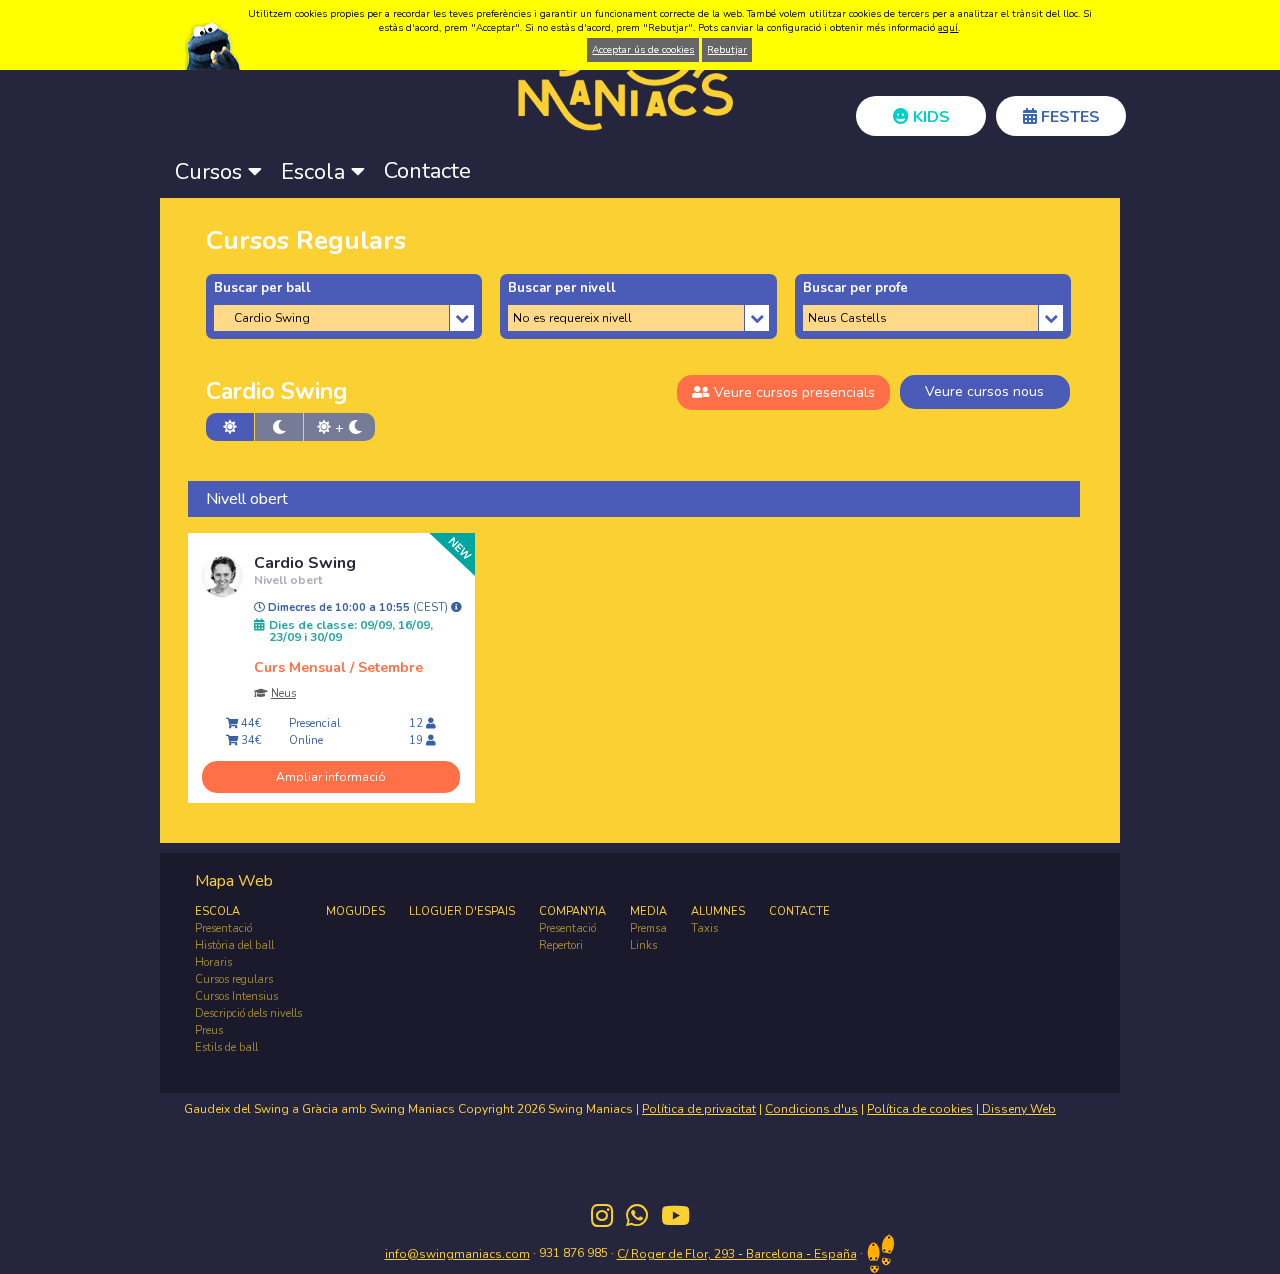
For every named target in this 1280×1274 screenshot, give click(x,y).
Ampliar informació (331, 777)
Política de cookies (920, 1109)
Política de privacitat (699, 1109)
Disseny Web (1017, 1109)
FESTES (1068, 117)
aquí (948, 28)
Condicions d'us (811, 1109)
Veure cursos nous (984, 391)
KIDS (929, 117)
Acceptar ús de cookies (643, 50)
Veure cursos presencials (792, 392)
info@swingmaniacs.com (457, 1254)
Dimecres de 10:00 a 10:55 (358, 608)
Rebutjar (727, 50)
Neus (283, 693)
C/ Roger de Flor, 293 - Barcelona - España (737, 1254)
